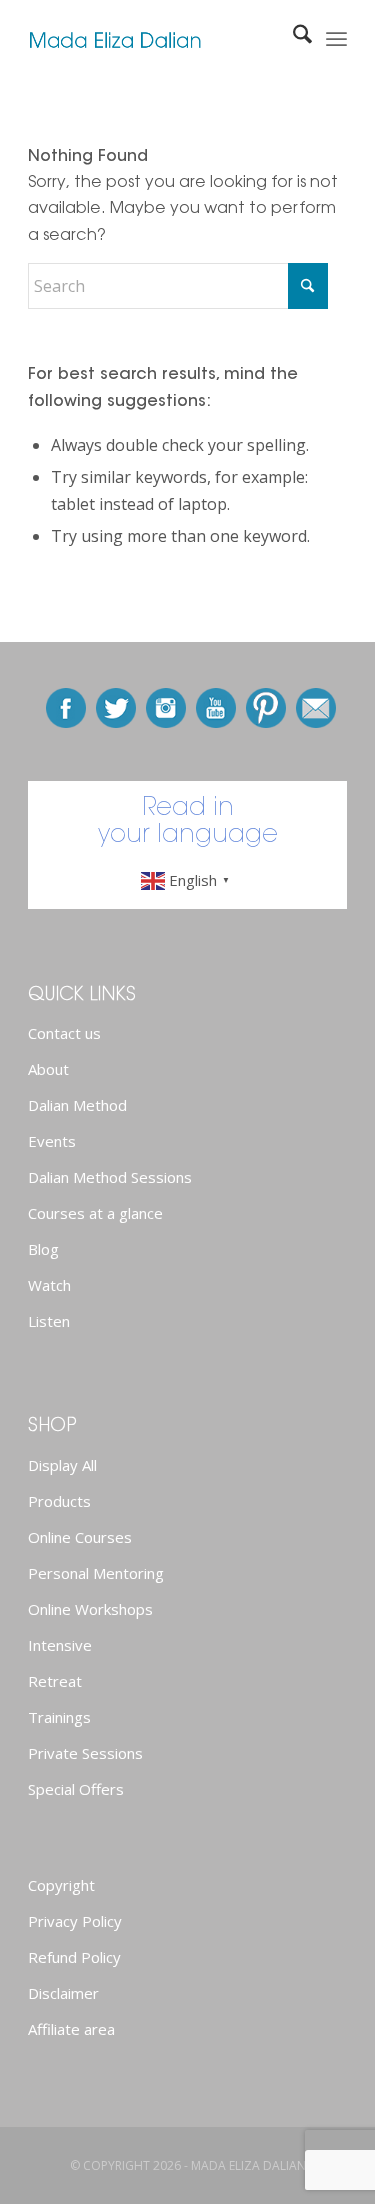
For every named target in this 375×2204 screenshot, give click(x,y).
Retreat (55, 1681)
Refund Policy (74, 1957)
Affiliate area (71, 2029)
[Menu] (336, 40)
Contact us (64, 1033)
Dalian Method (77, 1105)
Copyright (61, 1885)
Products (59, 1501)
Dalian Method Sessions (110, 1177)
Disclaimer (63, 1993)
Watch (49, 1285)
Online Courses (80, 1537)
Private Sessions (85, 1753)
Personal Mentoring (96, 1573)
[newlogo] (155, 40)
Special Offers (76, 1789)
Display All (62, 1465)
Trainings (59, 1717)
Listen (49, 1321)
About (48, 1069)
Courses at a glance (95, 1213)
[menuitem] (292, 40)
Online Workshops (90, 1609)
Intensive (60, 1645)
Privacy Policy (75, 1921)
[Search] (292, 40)
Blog (43, 1249)
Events (52, 1141)
